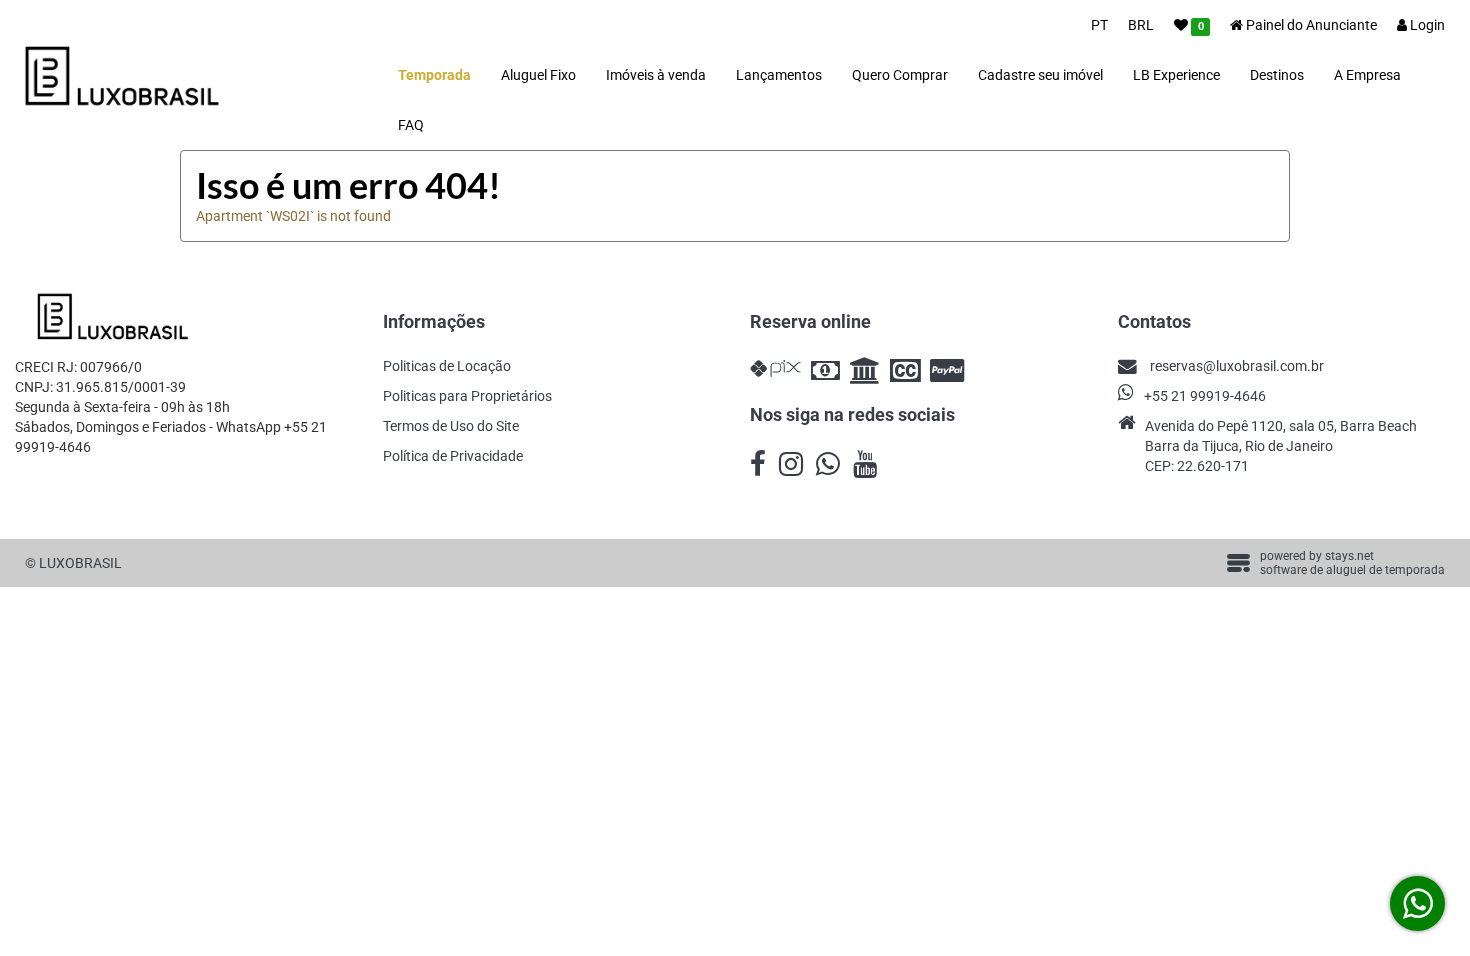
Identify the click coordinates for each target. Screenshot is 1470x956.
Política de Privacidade (453, 456)
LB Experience (1176, 75)
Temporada (434, 75)
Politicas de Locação (447, 366)
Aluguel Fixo (538, 75)
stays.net (1349, 556)
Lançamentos (779, 75)
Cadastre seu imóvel (1040, 75)
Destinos (1277, 75)
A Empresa (1367, 75)
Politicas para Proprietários (467, 396)
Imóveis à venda (656, 75)
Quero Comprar (900, 75)
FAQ (411, 125)
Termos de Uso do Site (451, 426)
